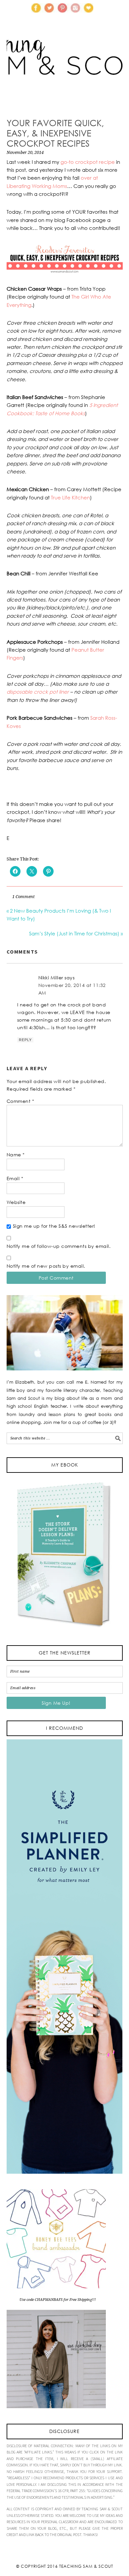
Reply (25, 1040)
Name (16, 1155)
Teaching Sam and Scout (65, 68)
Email (15, 1178)
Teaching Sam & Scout (86, 2566)
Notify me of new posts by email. (46, 1266)
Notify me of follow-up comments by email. (59, 1246)
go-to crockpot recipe (88, 162)
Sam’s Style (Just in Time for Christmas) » (76, 933)
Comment (21, 1101)
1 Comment (23, 897)
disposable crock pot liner (38, 692)
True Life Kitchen (70, 497)
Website (16, 1202)
